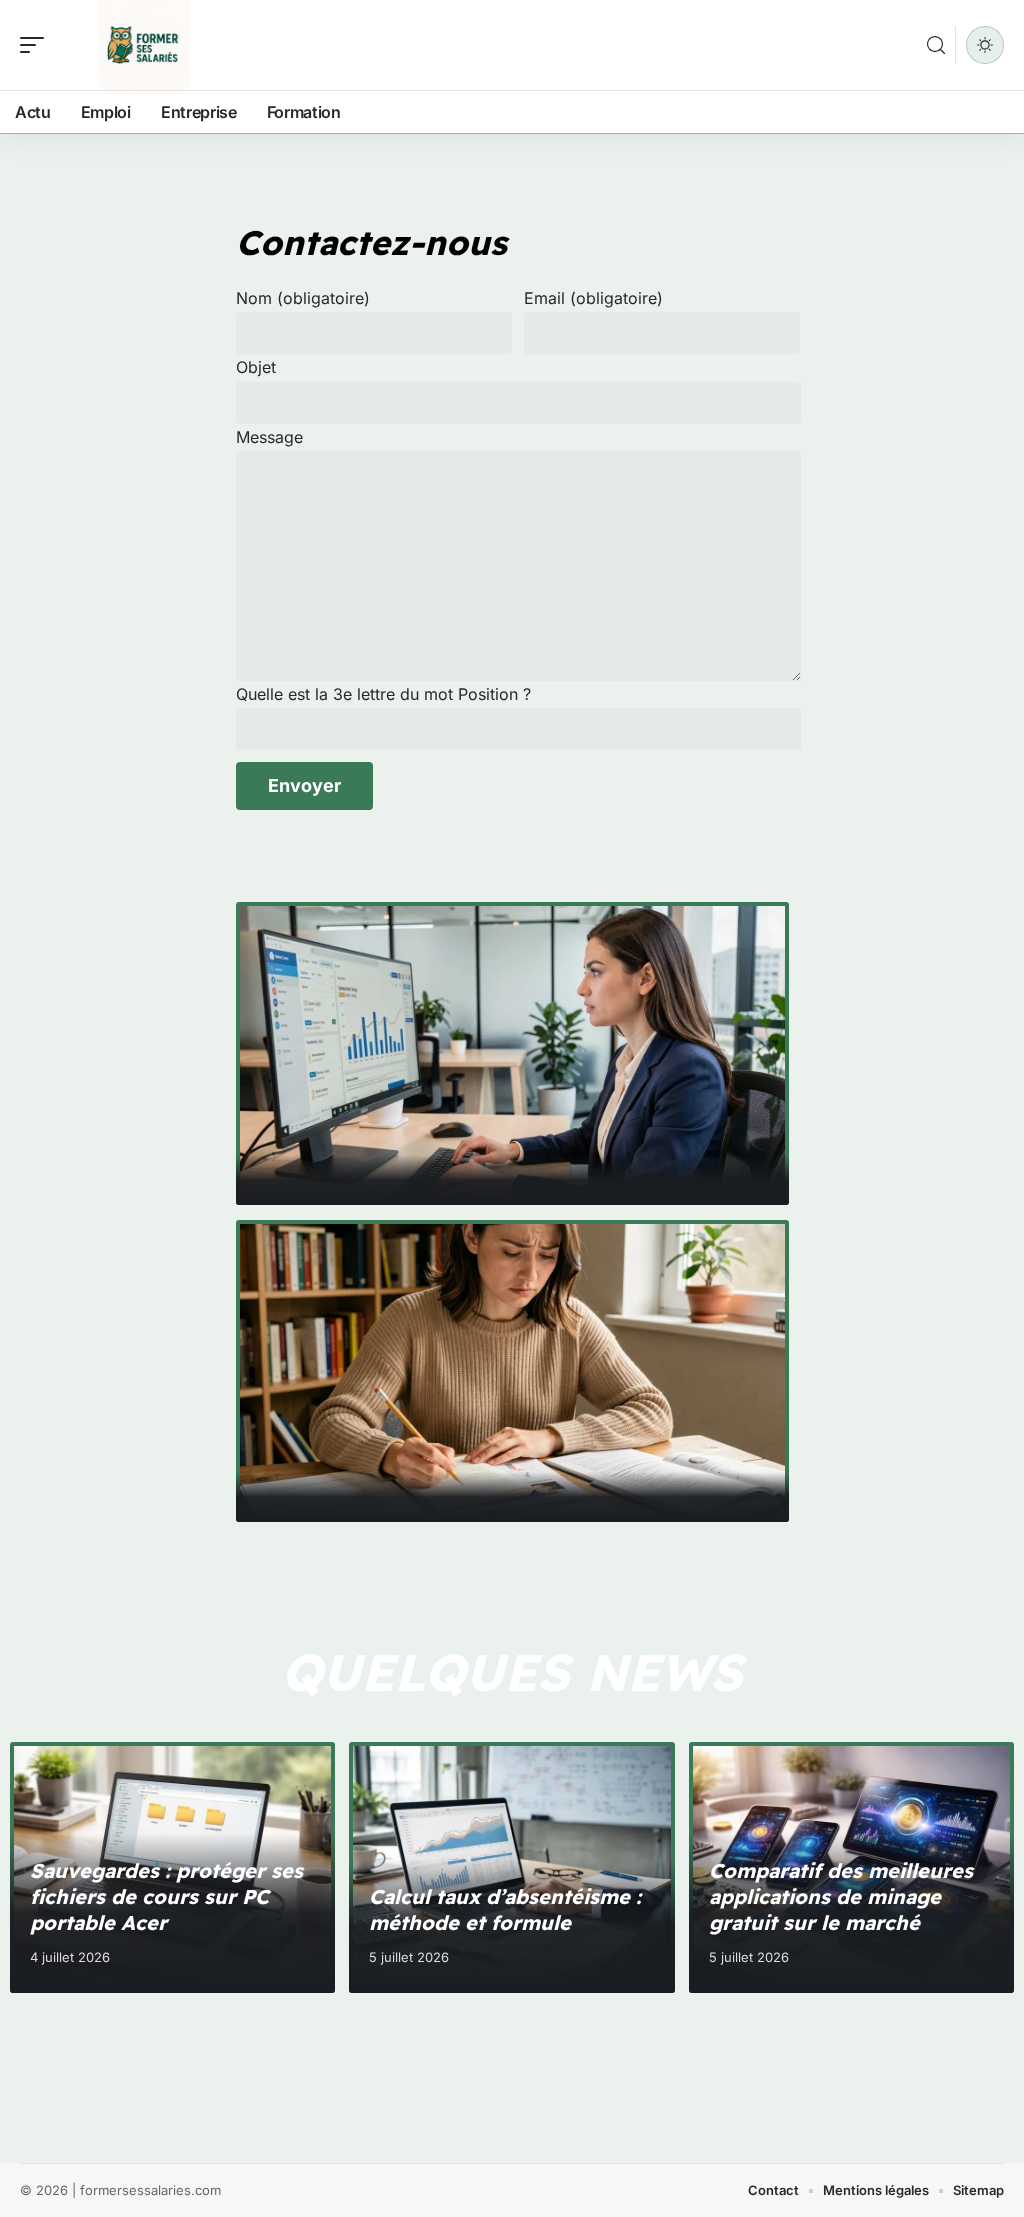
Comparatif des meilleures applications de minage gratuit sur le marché (841, 1896)
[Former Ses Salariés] (144, 45)
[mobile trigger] (37, 45)
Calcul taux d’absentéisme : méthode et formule (505, 1909)
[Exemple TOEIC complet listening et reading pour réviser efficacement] (512, 1371)
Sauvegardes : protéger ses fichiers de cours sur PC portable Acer (166, 1896)
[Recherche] (936, 45)
